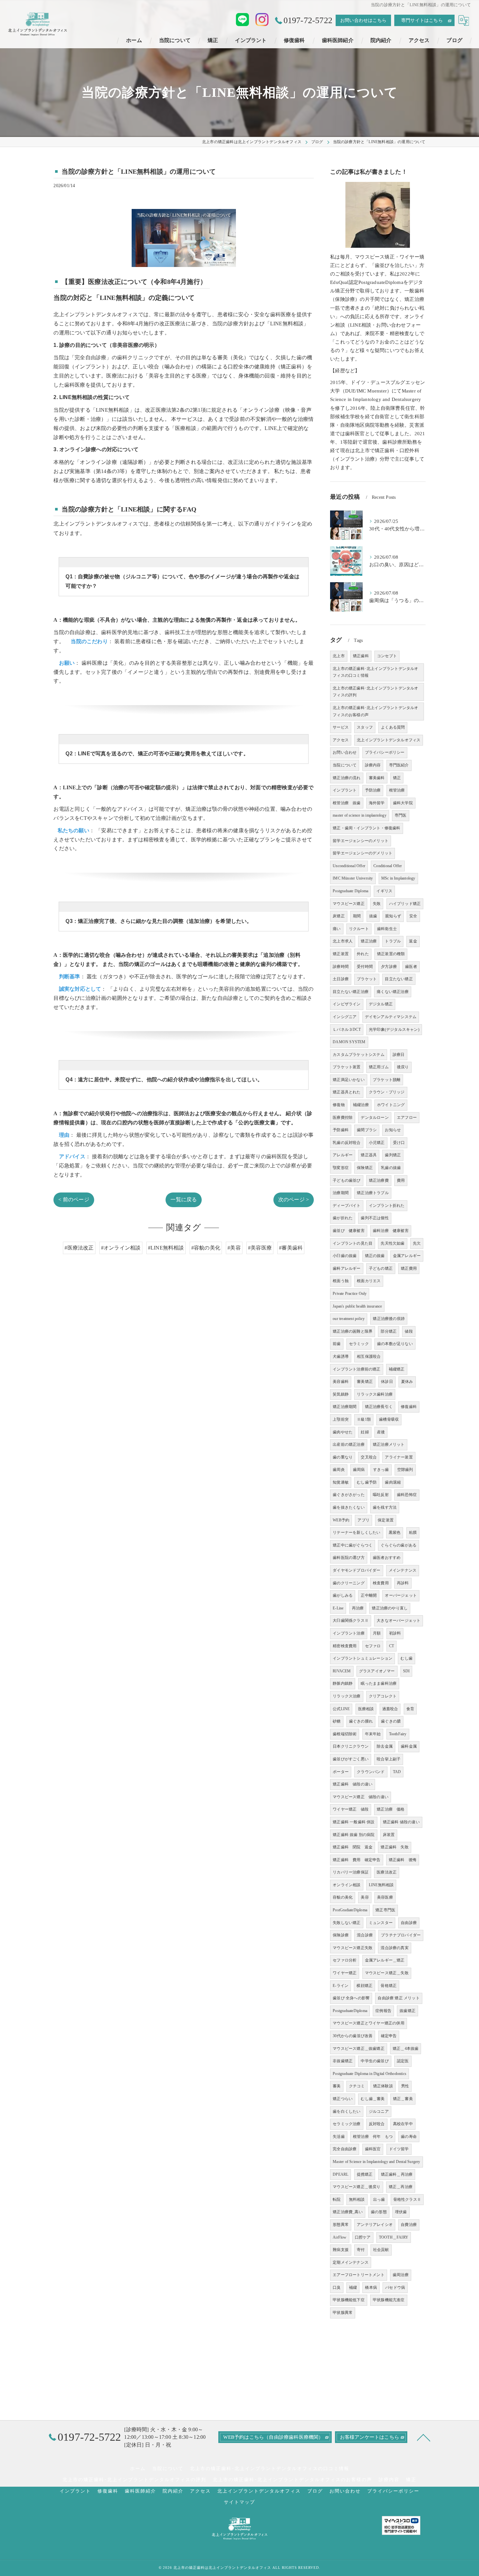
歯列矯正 (393, 1155)
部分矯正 (389, 1331)
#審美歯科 (291, 1248)
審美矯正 (365, 1382)
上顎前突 (341, 1419)
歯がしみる (343, 1595)
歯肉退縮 (393, 1482)
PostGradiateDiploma (350, 1910)
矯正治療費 (379, 1180)
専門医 (401, 815)
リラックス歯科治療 (375, 1394)
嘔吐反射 (381, 1495)
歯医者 (411, 967)
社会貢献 (381, 2250)
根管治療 (397, 790)
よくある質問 (393, 727)
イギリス (384, 891)
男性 (405, 2086)
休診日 (387, 1382)
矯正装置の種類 (391, 954)
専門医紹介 (399, 765)
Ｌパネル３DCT (347, 1029)
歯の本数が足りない (395, 1344)
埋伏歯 (401, 2212)
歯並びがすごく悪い (351, 1759)
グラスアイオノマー (377, 1671)
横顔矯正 (364, 1986)
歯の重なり (343, 1457)
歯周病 (359, 1470)
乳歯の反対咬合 (347, 1143)
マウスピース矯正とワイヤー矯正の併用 (369, 2023)
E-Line (338, 1608)
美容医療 (385, 1897)
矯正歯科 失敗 (394, 1847)
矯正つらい (343, 2099)
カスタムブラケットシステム (359, 1055)
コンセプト (387, 656)
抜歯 (373, 916)
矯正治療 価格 (391, 1809)
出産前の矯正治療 (349, 1444)
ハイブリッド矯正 (405, 904)
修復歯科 (409, 1407)
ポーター (341, 1772)
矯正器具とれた (347, 1092)
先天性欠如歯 (392, 1243)
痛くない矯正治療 (393, 992)
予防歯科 (341, 1130)
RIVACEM (342, 1671)
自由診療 (409, 1923)
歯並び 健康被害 (349, 1231)
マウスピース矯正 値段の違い (361, 1797)
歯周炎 (339, 1470)
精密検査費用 (345, 1646)
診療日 (399, 1055)
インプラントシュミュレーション (363, 1658)
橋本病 (371, 2287)
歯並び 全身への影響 (351, 1998)
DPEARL (341, 2174)
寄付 (361, 2250)
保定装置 (386, 1520)
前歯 (337, 1344)
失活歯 (339, 2137)
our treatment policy (349, 1319)
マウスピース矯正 (349, 904)
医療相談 (366, 1709)
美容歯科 (341, 1382)
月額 (377, 1633)
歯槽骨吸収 (389, 1419)
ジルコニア (379, 2111)
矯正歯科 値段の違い (353, 1784)
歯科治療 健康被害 (391, 1231)
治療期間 (341, 1193)
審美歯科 (377, 778)
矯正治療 (369, 941)
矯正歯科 (361, 656)
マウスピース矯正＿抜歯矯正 (359, 2049)
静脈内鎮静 (343, 1683)
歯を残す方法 (385, 1507)
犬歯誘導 (341, 1356)
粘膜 (413, 1532)
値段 (409, 1331)
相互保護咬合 (369, 1356)
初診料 (395, 1633)
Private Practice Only (350, 1294)
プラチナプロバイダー (401, 1935)
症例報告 (383, 2011)
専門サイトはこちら (422, 20)
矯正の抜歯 (375, 1256)
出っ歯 (379, 2199)
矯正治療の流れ (347, 778)
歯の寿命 (409, 2137)
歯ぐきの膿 (391, 1721)
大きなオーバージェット (399, 1621)
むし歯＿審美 (373, 2099)
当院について (345, 765)
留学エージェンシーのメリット (361, 841)
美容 (365, 1897)
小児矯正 (377, 1143)
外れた (363, 954)
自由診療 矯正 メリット (399, 1998)
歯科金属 (409, 1746)
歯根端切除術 (345, 1734)
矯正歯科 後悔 (403, 1860)
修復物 (339, 1105)
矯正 (397, 778)
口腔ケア (363, 2237)
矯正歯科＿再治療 (397, 2174)
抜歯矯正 (407, 2011)
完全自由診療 (345, 2149)
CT (392, 1646)
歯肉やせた (343, 1432)
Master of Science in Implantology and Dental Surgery (376, 2162)
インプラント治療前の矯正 (356, 1369)
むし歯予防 (367, 1482)
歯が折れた (343, 1218)
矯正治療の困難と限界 (353, 1331)
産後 (381, 1432)
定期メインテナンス (351, 2262)
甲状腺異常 (343, 2313)
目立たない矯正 (399, 979)
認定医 (403, 2061)
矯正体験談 (383, 2086)
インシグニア (345, 1017)
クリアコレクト (383, 1696)
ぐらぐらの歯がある (399, 1545)
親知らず (393, 916)
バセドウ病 (395, 2287)
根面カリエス (369, 1281)
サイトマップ (239, 2502)
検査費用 (381, 1583)
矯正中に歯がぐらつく (353, 1545)
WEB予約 (341, 1520)
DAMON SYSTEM (349, 1042)
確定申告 (389, 2036)
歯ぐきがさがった (349, 1495)
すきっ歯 (381, 1470)
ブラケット (367, 979)
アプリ (363, 1520)
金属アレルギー (407, 1256)
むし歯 (406, 1658)
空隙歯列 (405, 1470)
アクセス (341, 740)
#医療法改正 (79, 1248)
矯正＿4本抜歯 (406, 2049)
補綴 (353, 2287)
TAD (397, 1772)
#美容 (234, 1248)
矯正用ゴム (379, 1067)
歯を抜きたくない (349, 1507)
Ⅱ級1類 (364, 1419)
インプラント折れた (387, 1206)
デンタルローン (375, 1118)
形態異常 (341, 2225)
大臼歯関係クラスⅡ (351, 1621)
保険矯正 (365, 1168)
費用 (401, 1180)
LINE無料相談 (381, 1885)
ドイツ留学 (399, 2149)
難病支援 (341, 2250)
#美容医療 (260, 1248)
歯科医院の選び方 (349, 1558)
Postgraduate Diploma (350, 891)
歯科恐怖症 (407, 1495)
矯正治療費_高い (348, 2212)
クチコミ (357, 2086)
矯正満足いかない (349, 1080)
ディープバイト (347, 1206)
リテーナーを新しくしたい (356, 1532)
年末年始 (373, 1734)
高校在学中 (403, 2124)
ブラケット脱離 (387, 1080)
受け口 (399, 1143)
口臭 (337, 2287)
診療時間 (341, 967)
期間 (357, 916)
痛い (337, 929)
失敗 (377, 904)
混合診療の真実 (394, 1948)
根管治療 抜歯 (347, 803)
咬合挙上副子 (389, 1759)
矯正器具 (369, 1155)
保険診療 (341, 1935)
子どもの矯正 (381, 1268)
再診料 (403, 1583)
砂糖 (337, 1721)
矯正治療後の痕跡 (389, 1319)
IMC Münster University (353, 878)
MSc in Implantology (398, 878)
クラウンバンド (371, 1772)
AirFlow (340, 2237)
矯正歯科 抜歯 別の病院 (354, 1835)
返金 (413, 941)
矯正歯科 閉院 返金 (353, 1847)
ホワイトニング (391, 1105)
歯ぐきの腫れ (361, 1721)
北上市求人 (343, 941)
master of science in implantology (360, 815)
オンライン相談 (347, 1885)
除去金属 (385, 1746)
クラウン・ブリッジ (387, 1092)
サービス (341, 727)
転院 (337, 2199)
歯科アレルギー (347, 1268)
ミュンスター (381, 1923)
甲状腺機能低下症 (349, 2300)
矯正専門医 (385, 1910)
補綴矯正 (397, 1369)
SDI (406, 1671)
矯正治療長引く (379, 1407)
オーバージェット (401, 1595)
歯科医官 (373, 2149)
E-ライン (341, 1986)
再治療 (358, 1608)
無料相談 (357, 2199)
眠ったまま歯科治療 (379, 1683)
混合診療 (365, 1935)
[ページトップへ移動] (424, 2437)
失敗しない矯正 (347, 1923)
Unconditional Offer (349, 866)
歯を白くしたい (347, 2111)
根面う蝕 (341, 1281)
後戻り (403, 1067)
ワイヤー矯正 (345, 1973)
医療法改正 (387, 1872)
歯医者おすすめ (387, 1558)
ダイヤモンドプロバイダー (356, 1570)
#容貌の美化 (206, 1248)
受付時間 (365, 967)
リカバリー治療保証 (351, 1872)
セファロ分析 (345, 1960)
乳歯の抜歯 (391, 1168)
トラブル (393, 941)
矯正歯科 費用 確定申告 (356, 1860)
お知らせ (393, 1130)
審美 (337, 2086)
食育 (410, 1709)
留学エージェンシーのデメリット (363, 853)
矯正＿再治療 (401, 2187)
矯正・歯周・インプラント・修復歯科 (366, 828)
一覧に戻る (184, 1199)
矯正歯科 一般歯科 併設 (354, 1822)
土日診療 (341, 979)
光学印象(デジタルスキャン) (394, 1029)
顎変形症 (341, 1168)
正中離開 (369, 1595)
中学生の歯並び (375, 2061)
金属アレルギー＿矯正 (385, 1960)
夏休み (407, 1382)
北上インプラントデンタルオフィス (389, 740)
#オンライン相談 (121, 1248)
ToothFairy (398, 1734)
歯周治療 (401, 2275)
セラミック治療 (347, 2124)
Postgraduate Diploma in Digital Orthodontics (370, 2074)
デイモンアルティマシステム (391, 1017)
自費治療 (409, 2225)
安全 (413, 916)
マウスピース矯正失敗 (353, 1948)
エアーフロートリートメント (359, 2275)
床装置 (389, 1835)
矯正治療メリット (389, 1444)
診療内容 (373, 765)
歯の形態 (379, 2212)
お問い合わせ (345, 752)
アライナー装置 (399, 1457)
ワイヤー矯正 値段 (351, 1809)
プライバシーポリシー (385, 752)
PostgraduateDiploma (350, 2011)
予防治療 (373, 790)
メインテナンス (403, 1570)
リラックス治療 (347, 1696)
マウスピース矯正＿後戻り (356, 2187)
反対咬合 (377, 2124)
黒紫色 (395, 1532)
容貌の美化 (343, 1897)
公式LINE (341, 1709)
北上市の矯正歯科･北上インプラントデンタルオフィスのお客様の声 (375, 711)
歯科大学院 (403, 803)
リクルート (359, 929)
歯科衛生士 (387, 929)
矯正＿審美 (403, 2099)
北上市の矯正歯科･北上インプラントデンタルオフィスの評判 (375, 692)
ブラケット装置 (347, 1067)
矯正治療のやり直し (390, 1608)
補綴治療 (361, 1105)
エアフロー (407, 1118)
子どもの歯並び (347, 1180)
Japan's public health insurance (357, 1306)
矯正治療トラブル (373, 1193)
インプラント (345, 790)
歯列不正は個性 (375, 1218)
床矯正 (339, 916)
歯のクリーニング (349, 1583)
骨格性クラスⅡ (407, 2199)
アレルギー (343, 1155)
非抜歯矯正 (343, 2061)
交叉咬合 (369, 1457)
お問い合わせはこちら (363, 20)
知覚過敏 (341, 1482)
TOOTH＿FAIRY (394, 2237)
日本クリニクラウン (351, 1746)
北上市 (339, 656)
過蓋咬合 (390, 1709)
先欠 (417, 1243)
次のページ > (294, 1199)
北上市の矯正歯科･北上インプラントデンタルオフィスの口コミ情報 (375, 672)
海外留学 (377, 803)
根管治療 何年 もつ (373, 2137)
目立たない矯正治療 (351, 992)
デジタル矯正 (381, 1004)
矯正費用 (409, 1268)
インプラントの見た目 (353, 1243)
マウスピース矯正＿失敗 (387, 1973)
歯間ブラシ (367, 1130)
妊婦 (365, 1432)
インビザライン (347, 1004)
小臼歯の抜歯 (345, 1256)
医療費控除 (343, 1118)
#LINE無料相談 (166, 1248)
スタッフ (365, 727)
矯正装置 (341, 954)
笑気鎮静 (341, 1394)
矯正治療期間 (345, 1407)
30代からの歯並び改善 (353, 2036)
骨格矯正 (389, 1986)
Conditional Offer (388, 866)
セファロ (373, 1646)
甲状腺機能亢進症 (389, 2300)
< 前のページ (74, 1199)
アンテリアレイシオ (375, 2225)
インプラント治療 (349, 1633)
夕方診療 (389, 967)
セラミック (359, 1344)
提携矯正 (365, 2174)
